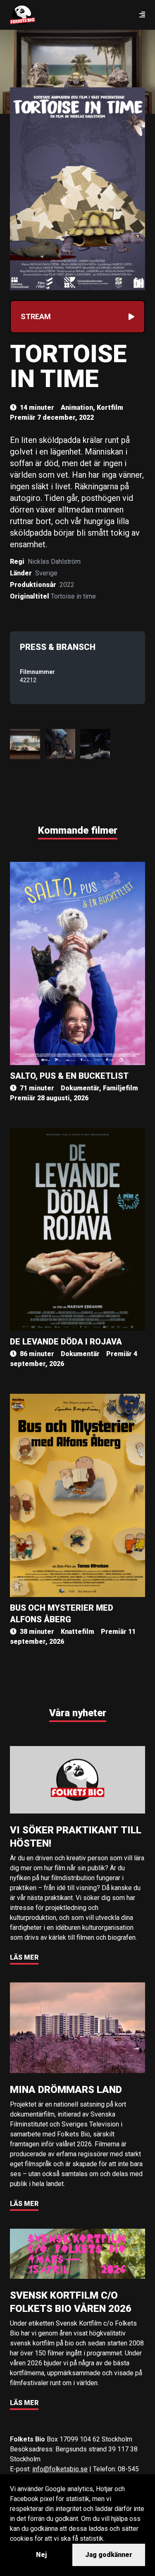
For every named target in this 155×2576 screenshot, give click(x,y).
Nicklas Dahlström (54, 562)
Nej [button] (41, 2555)
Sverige (46, 573)
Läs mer (24, 1957)
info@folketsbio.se (60, 2469)
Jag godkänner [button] (109, 2555)
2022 (67, 585)
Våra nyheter (78, 1713)
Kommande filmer (78, 830)
